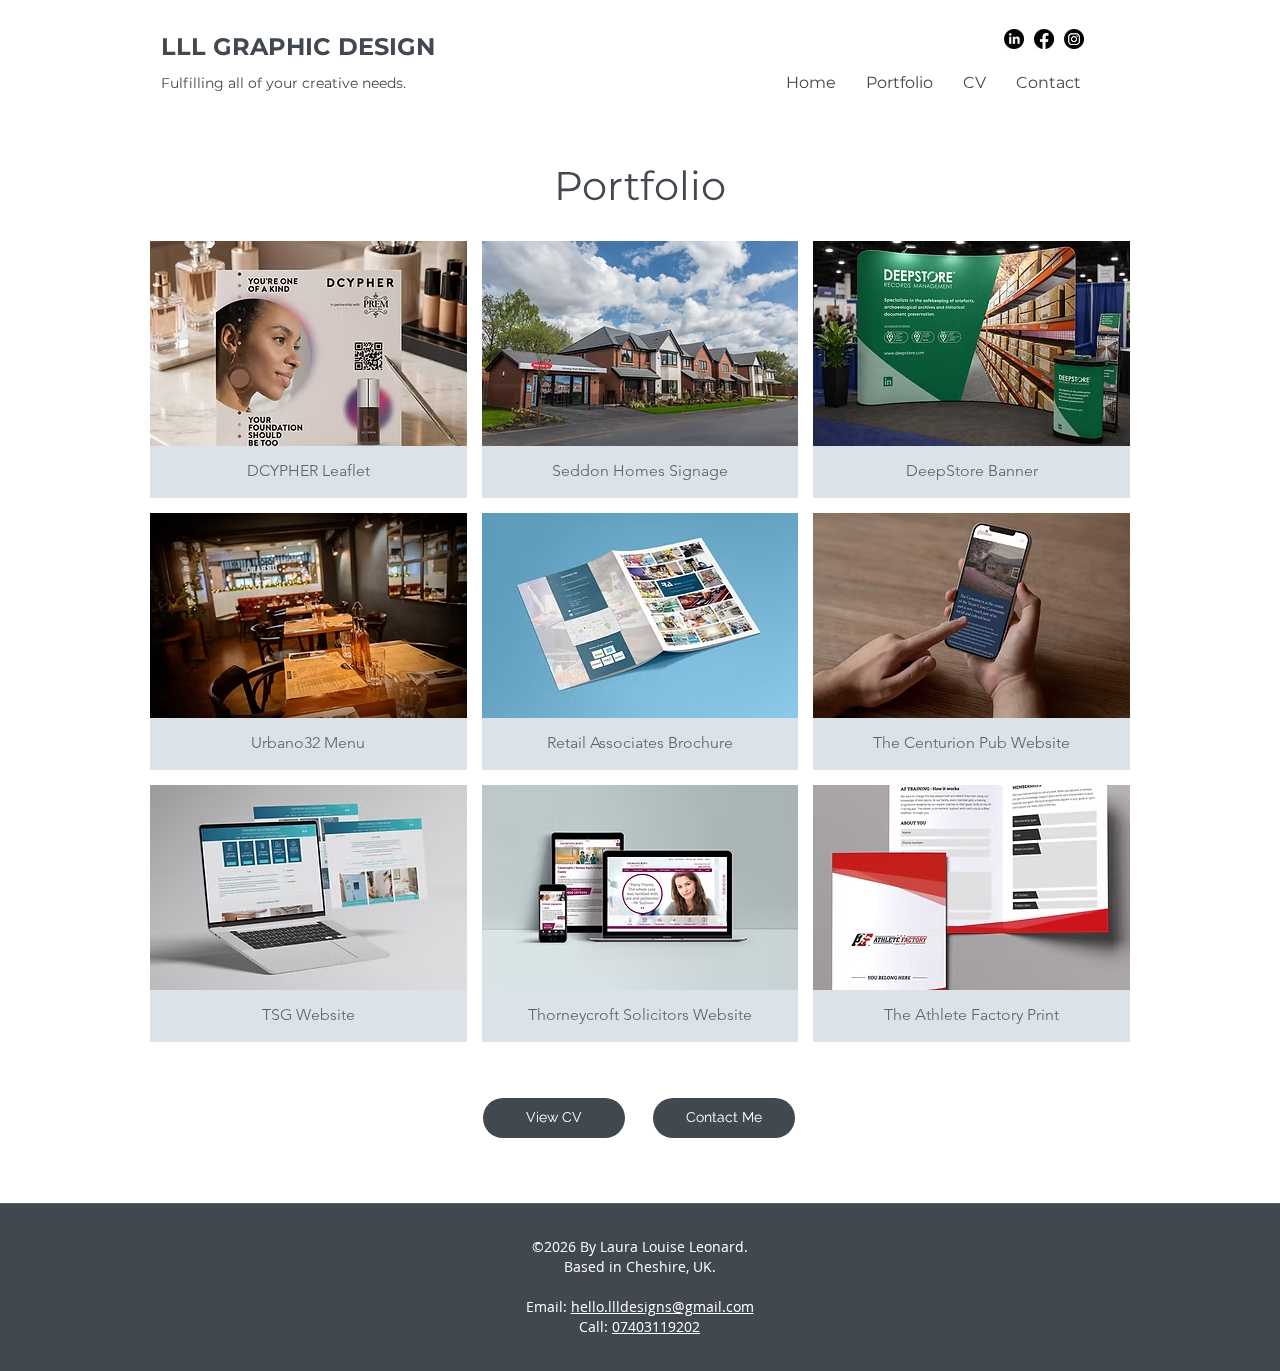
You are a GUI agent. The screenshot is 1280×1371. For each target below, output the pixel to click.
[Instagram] (1074, 39)
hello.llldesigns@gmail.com (662, 1306)
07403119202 (656, 1326)
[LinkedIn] (1014, 39)
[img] (971, 369)
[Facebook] (1044, 39)
